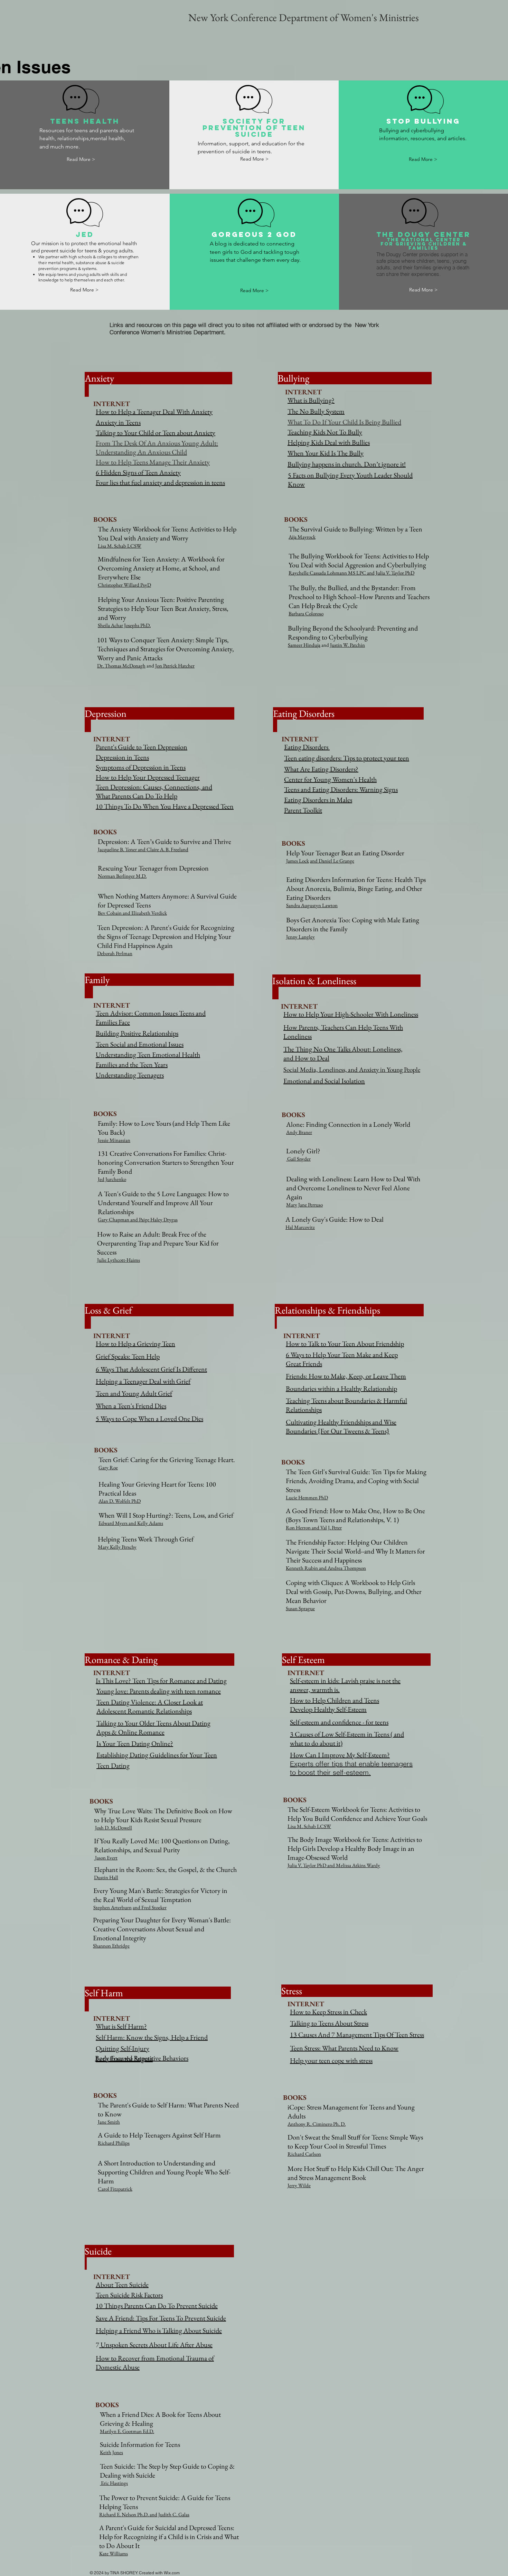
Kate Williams (114, 2553)
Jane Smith (109, 2122)
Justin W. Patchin (347, 645)
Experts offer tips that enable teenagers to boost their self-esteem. (351, 1768)
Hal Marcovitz (300, 1227)
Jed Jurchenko (112, 1179)
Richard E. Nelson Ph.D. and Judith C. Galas (144, 2514)
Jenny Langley (300, 937)
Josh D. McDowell (113, 1828)
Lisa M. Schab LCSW (120, 546)
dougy (414, 234)
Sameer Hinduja (304, 645)
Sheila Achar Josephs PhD (124, 625)
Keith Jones (111, 2452)
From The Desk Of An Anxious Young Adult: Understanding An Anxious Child (157, 448)
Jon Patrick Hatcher (175, 666)
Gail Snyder (299, 1159)
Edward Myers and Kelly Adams (131, 1523)
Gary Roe (108, 1467)
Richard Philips (114, 2143)
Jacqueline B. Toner (117, 849)
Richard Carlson (304, 2154)
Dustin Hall (106, 1877)
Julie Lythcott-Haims (119, 1260)
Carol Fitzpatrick (115, 2189)
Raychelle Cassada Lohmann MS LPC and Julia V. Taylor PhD (351, 573)
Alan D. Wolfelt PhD (120, 1501)
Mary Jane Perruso (304, 1205)
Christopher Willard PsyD (124, 585)
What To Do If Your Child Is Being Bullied (344, 422)
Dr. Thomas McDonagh (121, 666)
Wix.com (172, 2573)
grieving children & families (431, 246)
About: (361, 1049)
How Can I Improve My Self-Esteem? (340, 1755)
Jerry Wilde (299, 2185)
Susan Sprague (300, 1608)
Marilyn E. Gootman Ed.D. (127, 2431)
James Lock (298, 861)
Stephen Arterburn (112, 1907)
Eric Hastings (114, 2483)
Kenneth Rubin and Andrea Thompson (326, 1568)
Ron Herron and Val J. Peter (314, 1527)
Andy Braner (299, 1132)
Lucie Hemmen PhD (307, 1497)
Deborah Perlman (115, 953)
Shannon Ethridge (111, 1946)
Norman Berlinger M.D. (122, 876)
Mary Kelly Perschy (117, 1547)
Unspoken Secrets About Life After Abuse (156, 2345)
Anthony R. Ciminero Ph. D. (317, 2124)
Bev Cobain (110, 913)
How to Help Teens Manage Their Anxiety (153, 462)
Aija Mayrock (302, 537)
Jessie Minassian (114, 1140)
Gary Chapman (114, 1219)
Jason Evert (106, 1858)
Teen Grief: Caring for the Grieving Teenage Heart (166, 1460)
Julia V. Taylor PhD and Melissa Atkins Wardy (334, 1865)
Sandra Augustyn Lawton (312, 905)
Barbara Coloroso (306, 613)
